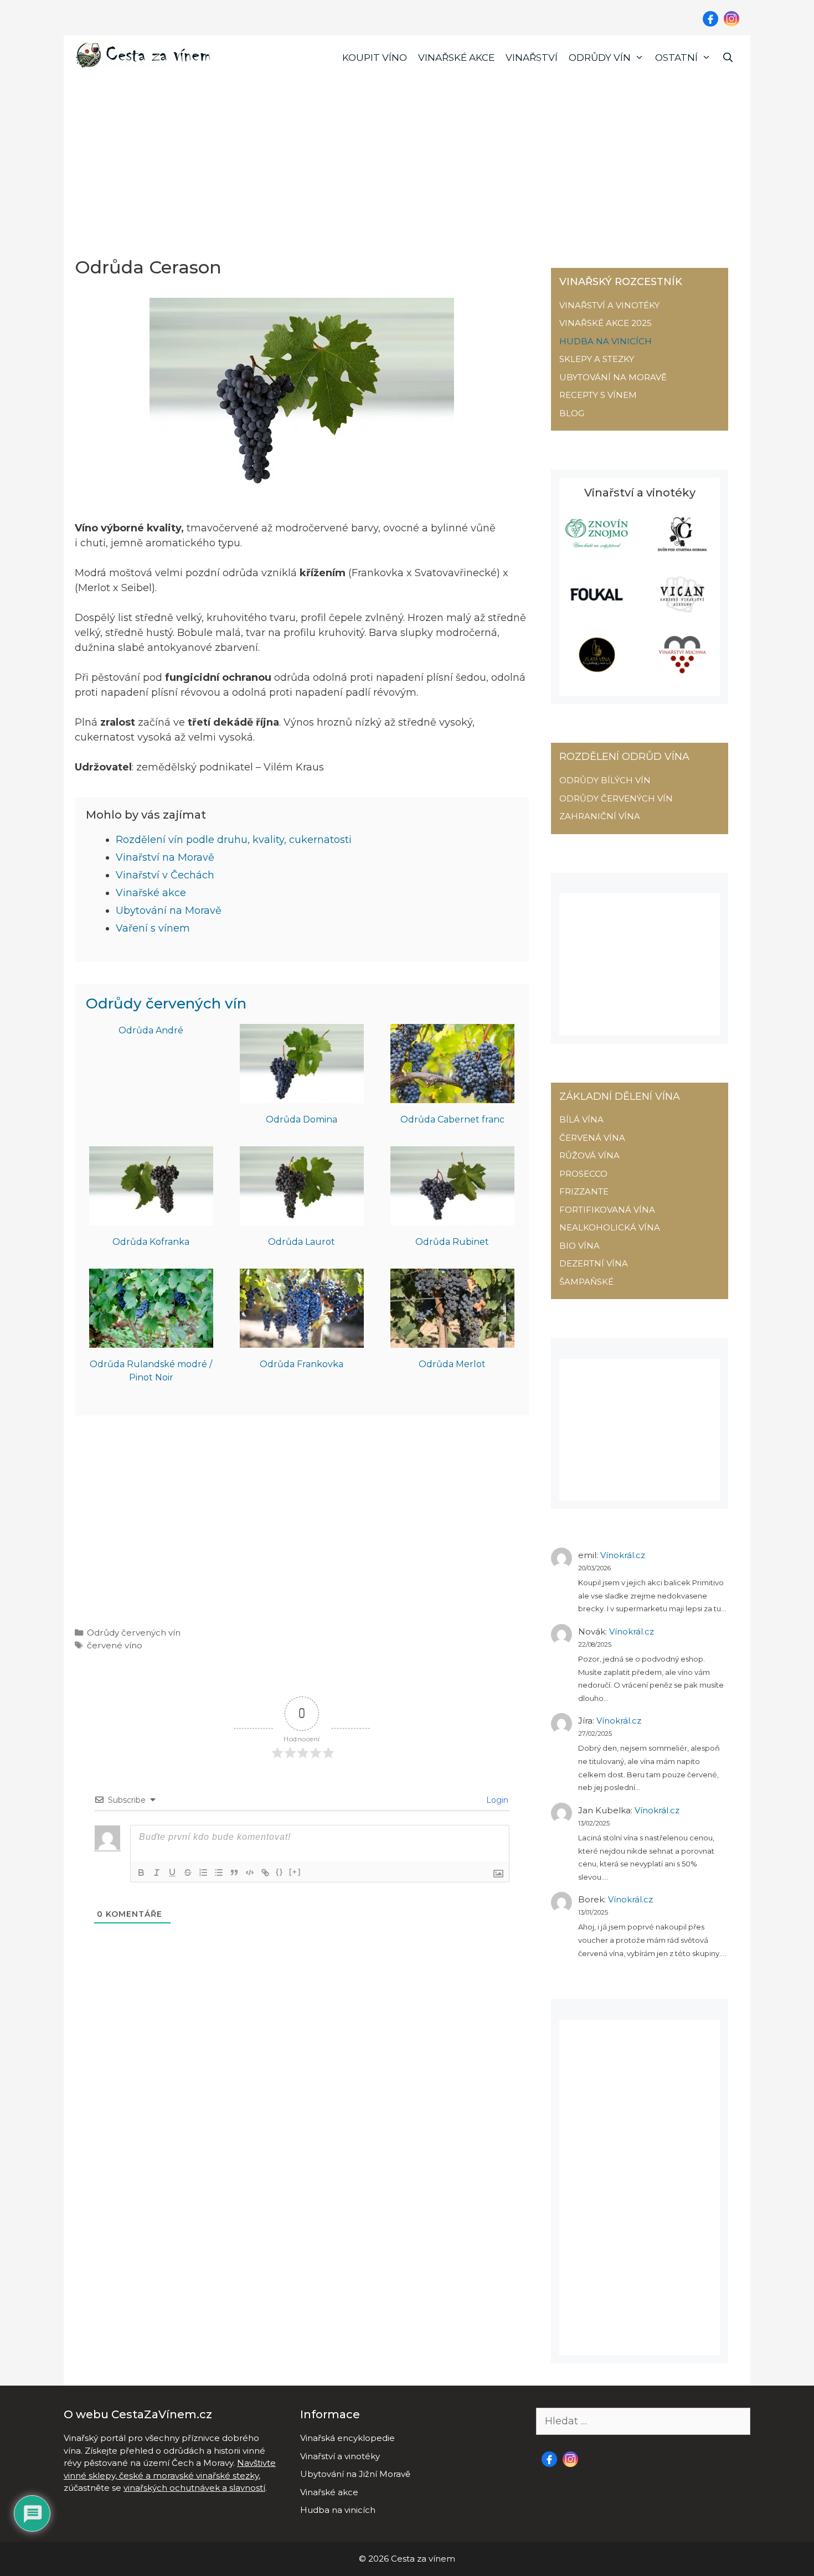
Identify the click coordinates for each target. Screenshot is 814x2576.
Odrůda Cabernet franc (452, 1119)
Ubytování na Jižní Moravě (355, 2474)
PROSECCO (583, 1174)
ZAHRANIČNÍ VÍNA (600, 816)
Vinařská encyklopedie (347, 2438)
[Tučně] (141, 1872)
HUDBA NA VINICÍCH (606, 341)
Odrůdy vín (600, 58)
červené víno (115, 1645)
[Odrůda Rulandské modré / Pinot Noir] (151, 1340)
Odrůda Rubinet (452, 1242)
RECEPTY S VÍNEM (598, 395)
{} (280, 1872)
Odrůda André (151, 1030)
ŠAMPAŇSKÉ (586, 1282)
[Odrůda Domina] (302, 1095)
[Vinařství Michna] (682, 670)
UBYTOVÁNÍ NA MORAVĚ (613, 377)
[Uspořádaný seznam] (203, 1872)
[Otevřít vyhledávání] (728, 58)
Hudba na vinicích (338, 2510)
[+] (295, 1872)
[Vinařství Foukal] (597, 610)
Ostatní (676, 58)
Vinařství (532, 58)
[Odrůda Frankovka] (302, 1340)
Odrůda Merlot (452, 1364)
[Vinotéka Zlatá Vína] (597, 670)
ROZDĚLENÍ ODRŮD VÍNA (624, 757)
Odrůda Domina (302, 1119)
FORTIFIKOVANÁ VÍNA (607, 1210)
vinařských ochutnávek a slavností (194, 2488)
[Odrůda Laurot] (302, 1218)
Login (496, 1800)
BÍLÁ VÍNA (581, 1119)
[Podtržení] (172, 1872)
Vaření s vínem (153, 928)
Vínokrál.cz (623, 1555)
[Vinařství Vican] (682, 610)
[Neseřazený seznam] (219, 1872)
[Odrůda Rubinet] (452, 1218)
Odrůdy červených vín (166, 1003)
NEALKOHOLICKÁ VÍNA (610, 1227)
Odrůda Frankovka (302, 1364)
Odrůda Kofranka (151, 1242)
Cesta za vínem (423, 2559)
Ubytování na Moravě (169, 911)
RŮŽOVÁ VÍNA (589, 1155)
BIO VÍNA (579, 1246)
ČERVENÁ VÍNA (592, 1138)
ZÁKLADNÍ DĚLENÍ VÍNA (620, 1096)
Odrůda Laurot (302, 1242)
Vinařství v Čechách (165, 875)
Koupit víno (375, 58)
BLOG (572, 413)
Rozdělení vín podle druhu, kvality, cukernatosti (234, 840)
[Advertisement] (407, 163)
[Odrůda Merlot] (452, 1340)
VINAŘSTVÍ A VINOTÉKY (609, 305)
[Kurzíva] (157, 1872)
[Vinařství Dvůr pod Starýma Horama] (682, 549)
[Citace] (234, 1872)
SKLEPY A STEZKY (597, 359)
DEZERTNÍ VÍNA (594, 1263)
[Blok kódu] (250, 1872)
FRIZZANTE (584, 1191)
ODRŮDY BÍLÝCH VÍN (605, 780)
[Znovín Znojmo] (597, 549)
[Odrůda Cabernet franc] (452, 1095)
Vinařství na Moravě (165, 857)
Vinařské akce (456, 58)
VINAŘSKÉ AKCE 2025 (606, 323)
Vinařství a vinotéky (340, 2456)
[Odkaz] (265, 1872)
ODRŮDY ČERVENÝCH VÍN (616, 798)
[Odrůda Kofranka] (151, 1218)
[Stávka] (188, 1872)
